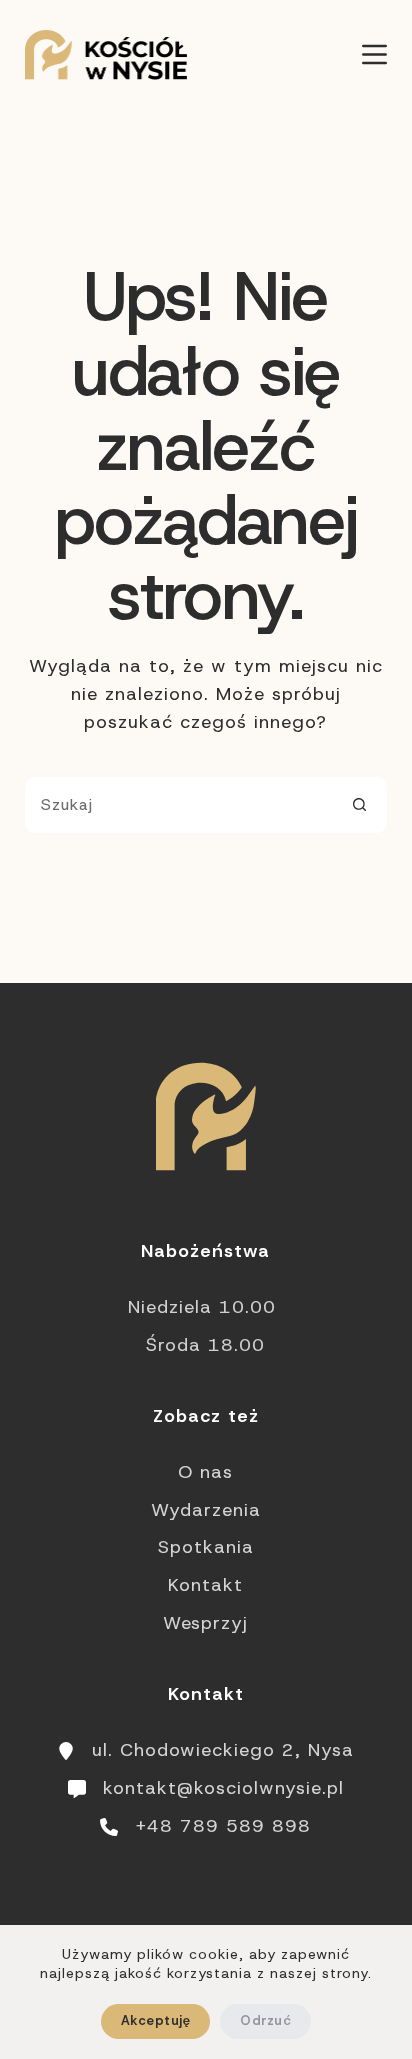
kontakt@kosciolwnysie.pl (223, 1788)
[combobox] (179, 805)
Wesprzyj (205, 1623)
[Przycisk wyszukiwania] (359, 805)
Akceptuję (155, 2020)
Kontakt (205, 1585)
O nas (205, 1472)
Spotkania (206, 1547)
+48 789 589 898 (223, 1826)
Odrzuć (265, 2020)
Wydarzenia (206, 1510)
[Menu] (374, 54)
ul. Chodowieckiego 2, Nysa (223, 1750)
